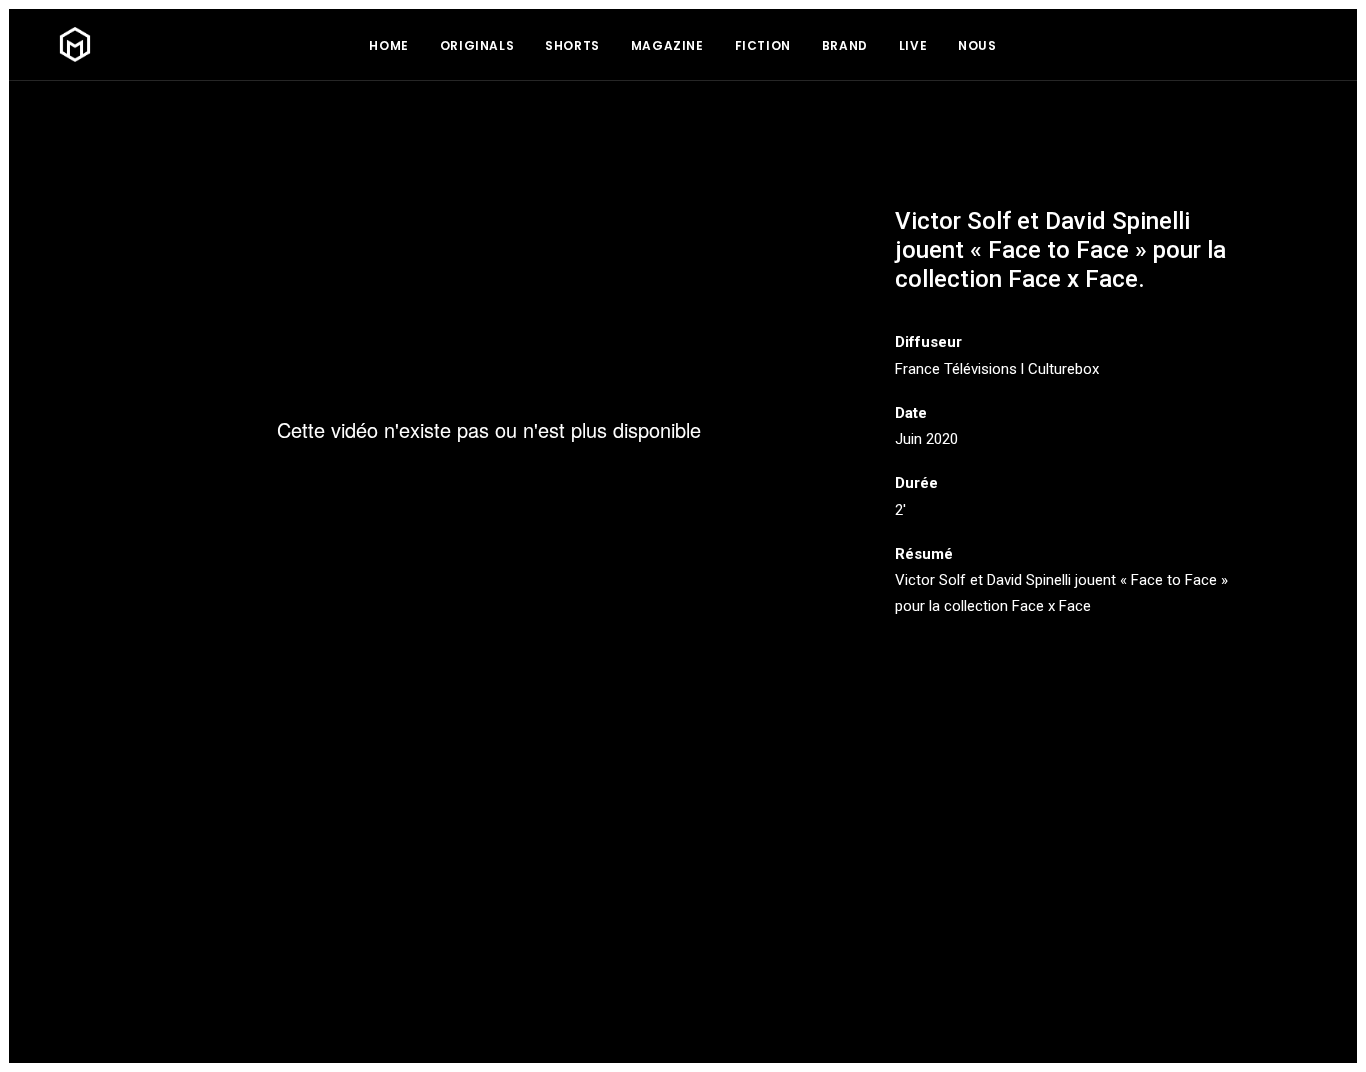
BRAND (845, 45)
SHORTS (572, 45)
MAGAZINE (667, 45)
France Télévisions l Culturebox (997, 369)
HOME (388, 45)
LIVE (913, 45)
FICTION (763, 45)
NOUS (977, 45)
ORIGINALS (477, 45)
